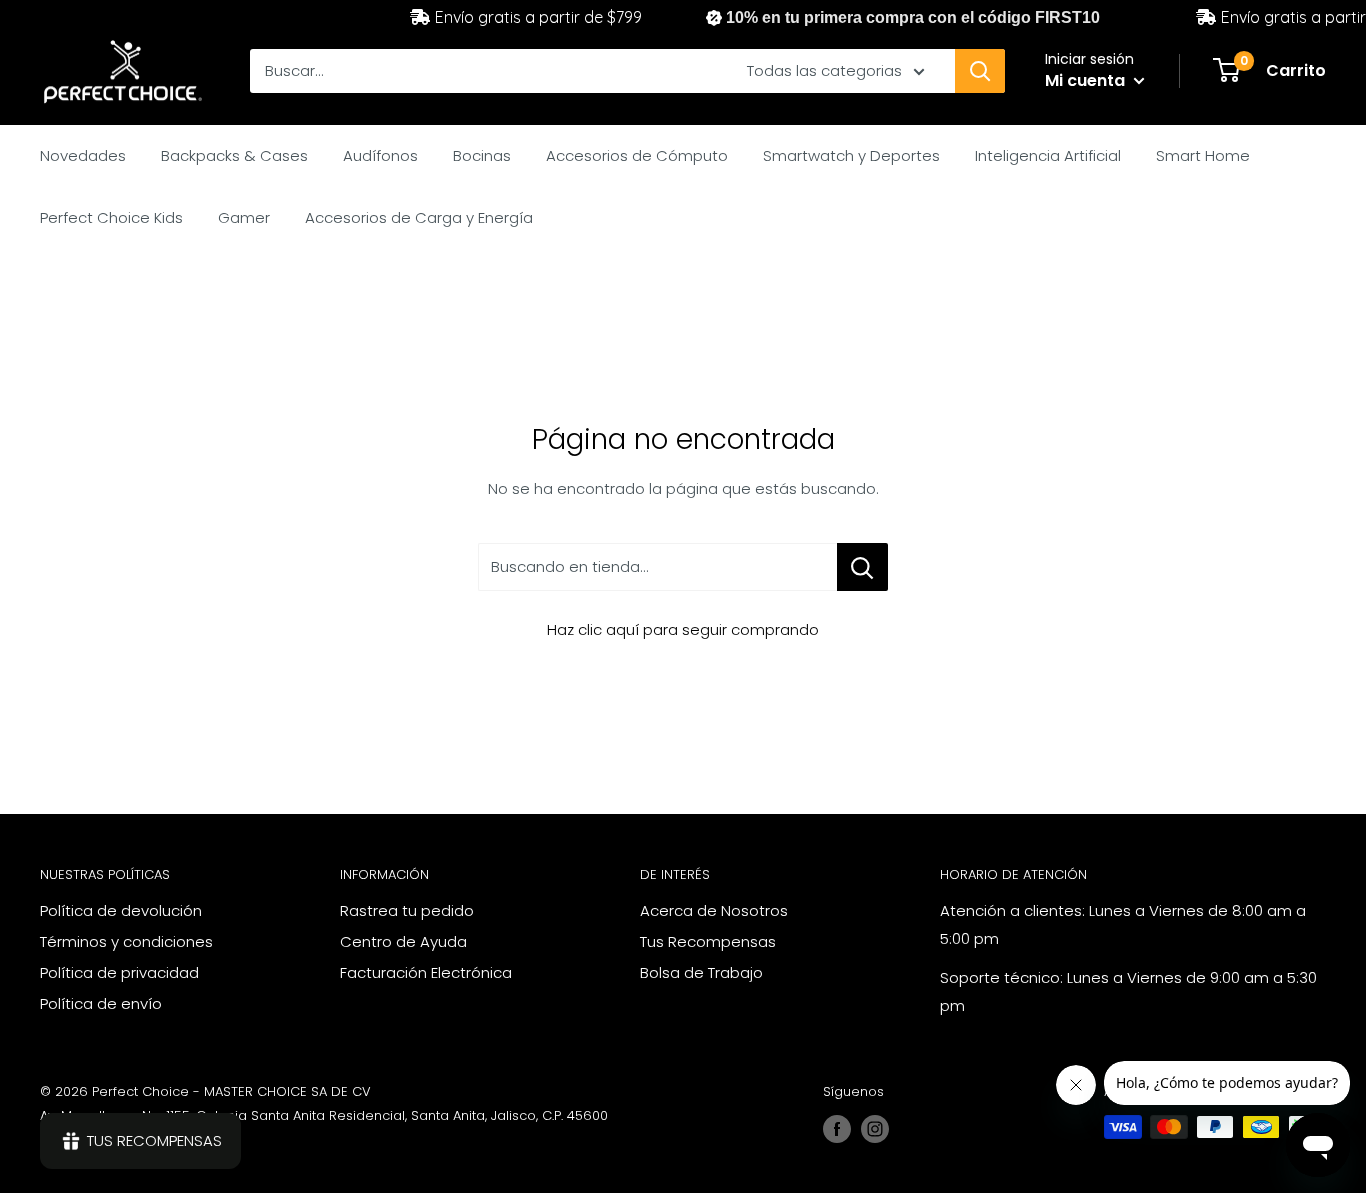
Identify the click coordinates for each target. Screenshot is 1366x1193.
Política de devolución (121, 910)
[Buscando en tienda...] (862, 567)
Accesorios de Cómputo (637, 155)
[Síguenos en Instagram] (875, 1129)
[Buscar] (980, 71)
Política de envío (101, 1003)
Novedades (83, 155)
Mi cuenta (1087, 80)
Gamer (244, 217)
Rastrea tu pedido (407, 910)
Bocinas (482, 155)
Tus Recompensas (708, 941)
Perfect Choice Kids (111, 217)
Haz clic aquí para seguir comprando (683, 629)
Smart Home (1203, 155)
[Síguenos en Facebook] (837, 1129)
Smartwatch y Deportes (851, 155)
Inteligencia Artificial (1048, 155)
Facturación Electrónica (426, 972)
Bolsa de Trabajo (701, 972)
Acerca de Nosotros (714, 910)
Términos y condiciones (126, 941)
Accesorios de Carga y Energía (419, 217)
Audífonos (380, 155)
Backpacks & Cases (234, 155)
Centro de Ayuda (403, 941)
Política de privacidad (119, 972)
